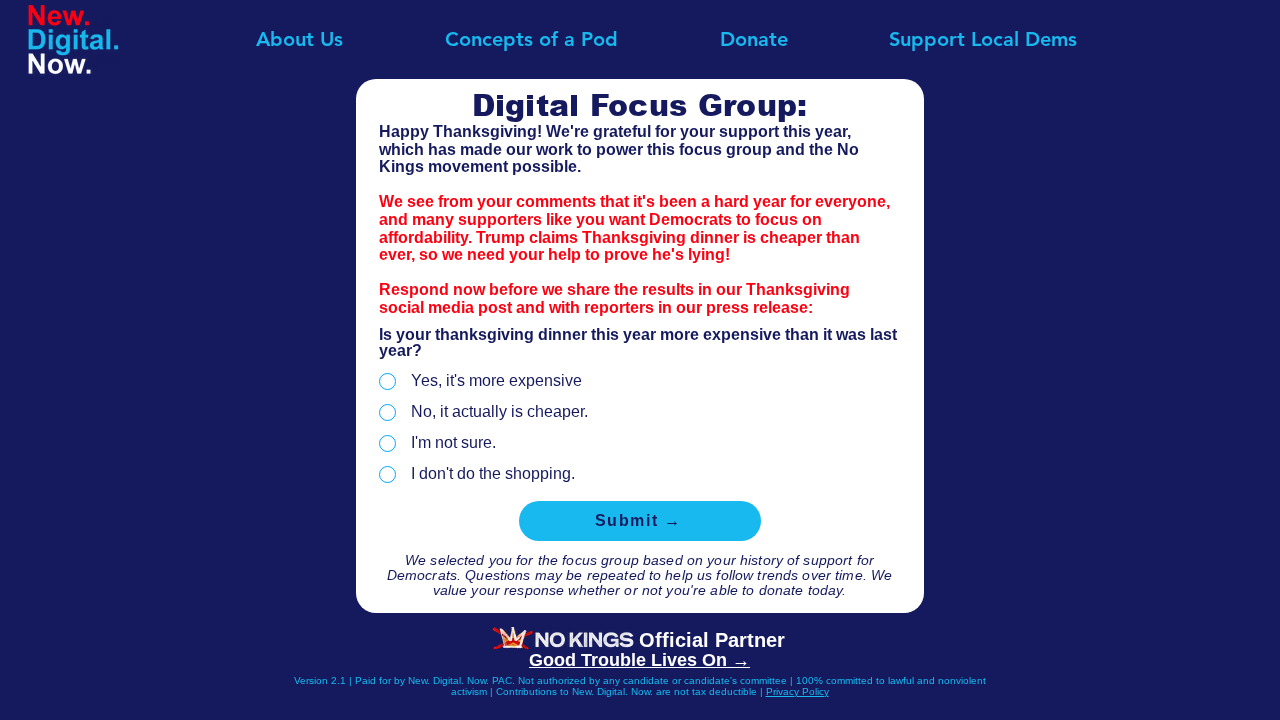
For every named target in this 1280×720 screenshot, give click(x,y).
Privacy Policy (797, 691)
